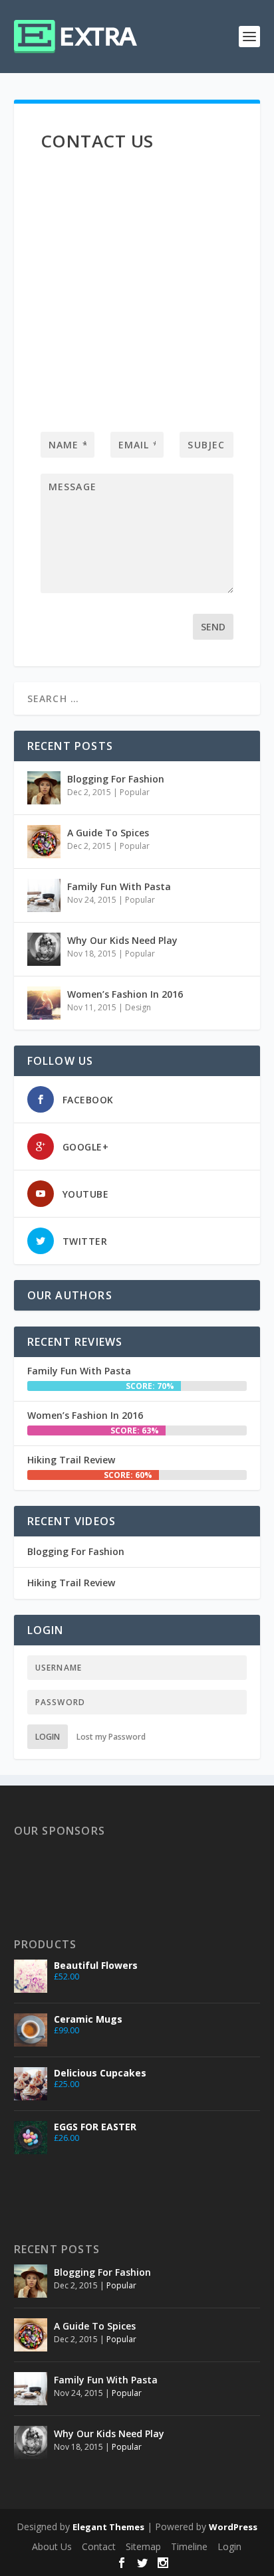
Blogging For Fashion (116, 779)
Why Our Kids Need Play (122, 940)
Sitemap (143, 2546)
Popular (135, 792)
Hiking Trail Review (71, 1460)
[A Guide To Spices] (44, 842)
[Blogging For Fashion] (44, 788)
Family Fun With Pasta (119, 886)
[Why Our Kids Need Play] (44, 949)
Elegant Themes (108, 2527)
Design (138, 1007)
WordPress (233, 2527)
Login (48, 1737)
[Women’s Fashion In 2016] (44, 1003)
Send (213, 627)
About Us (52, 2546)
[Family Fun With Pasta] (44, 895)
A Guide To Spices (108, 833)
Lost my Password (111, 1737)
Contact (99, 2546)
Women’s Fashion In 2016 (125, 994)
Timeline (189, 2546)
